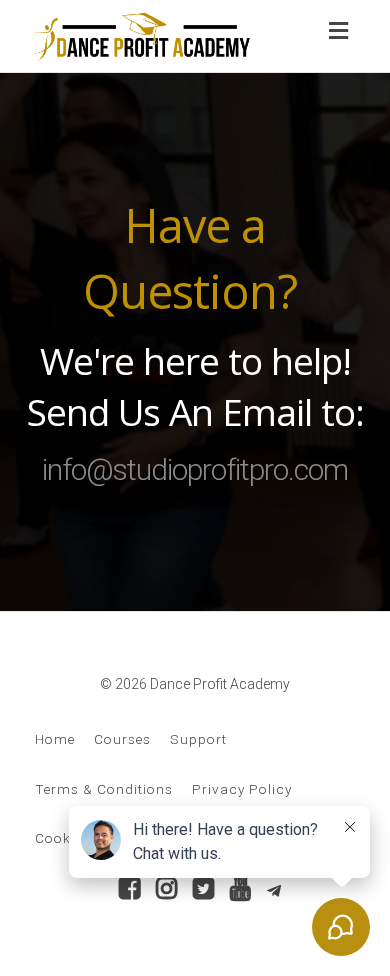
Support (198, 739)
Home (55, 739)
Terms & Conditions (104, 789)
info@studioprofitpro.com (195, 469)
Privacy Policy (242, 789)
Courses (122, 739)
